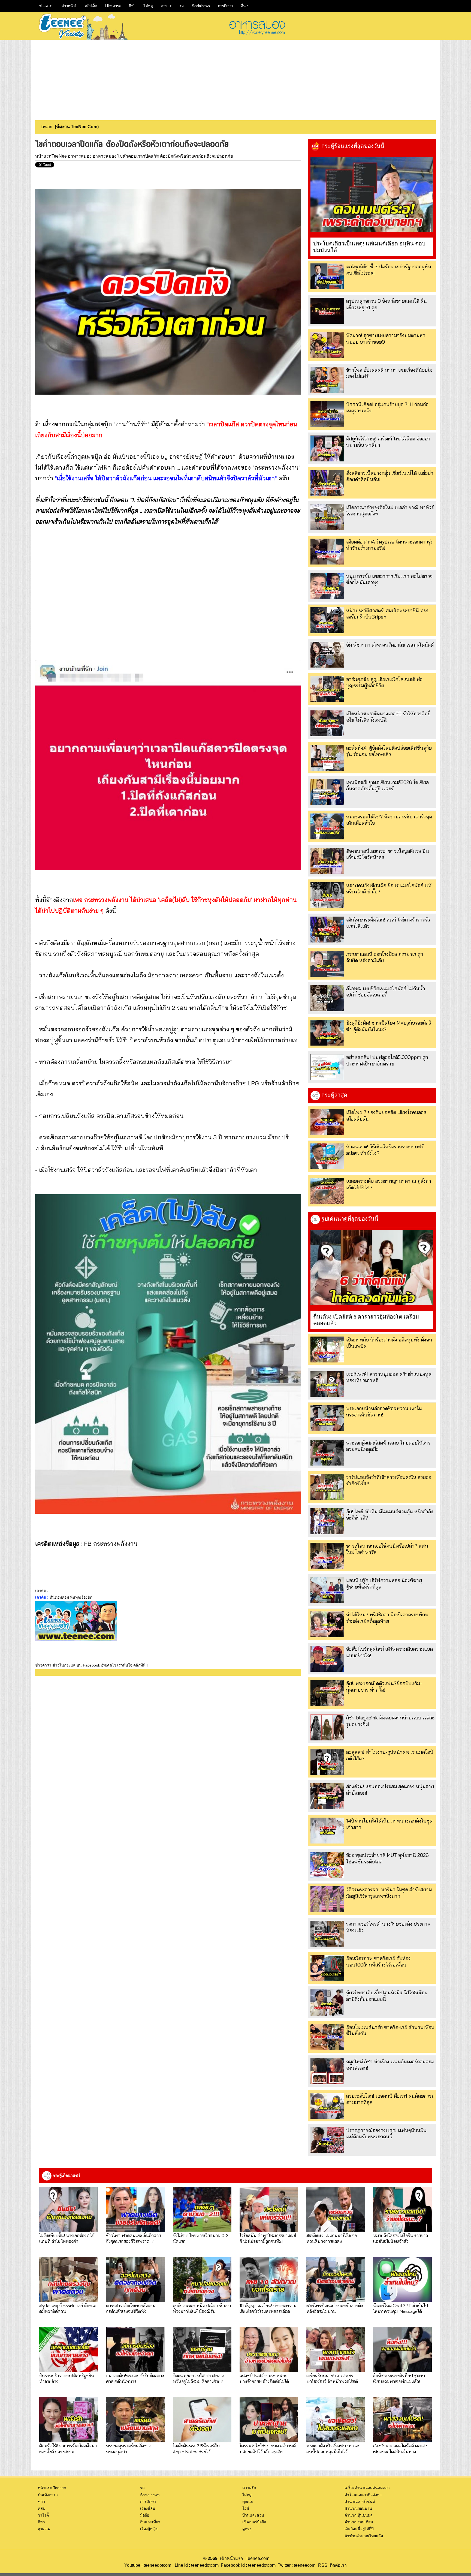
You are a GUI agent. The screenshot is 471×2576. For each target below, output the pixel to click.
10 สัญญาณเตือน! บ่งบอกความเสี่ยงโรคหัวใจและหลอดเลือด (268, 2308)
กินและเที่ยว (150, 2522)
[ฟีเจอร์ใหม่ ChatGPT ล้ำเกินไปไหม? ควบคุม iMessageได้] (402, 2280)
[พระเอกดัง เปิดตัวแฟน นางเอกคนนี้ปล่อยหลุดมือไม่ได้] (336, 2420)
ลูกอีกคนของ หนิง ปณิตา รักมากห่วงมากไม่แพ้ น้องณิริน (202, 2308)
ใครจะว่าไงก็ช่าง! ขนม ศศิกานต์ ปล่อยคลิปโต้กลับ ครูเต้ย (268, 2448)
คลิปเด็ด (91, 6)
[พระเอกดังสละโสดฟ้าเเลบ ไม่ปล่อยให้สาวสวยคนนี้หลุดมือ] (327, 1453)
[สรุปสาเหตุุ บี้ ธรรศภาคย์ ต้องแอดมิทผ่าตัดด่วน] (69, 2280)
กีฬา (132, 6)
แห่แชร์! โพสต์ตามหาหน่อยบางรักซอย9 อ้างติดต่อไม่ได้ (264, 2378)
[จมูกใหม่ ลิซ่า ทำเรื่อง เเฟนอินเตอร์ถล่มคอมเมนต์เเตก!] (327, 2071)
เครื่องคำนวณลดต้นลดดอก (367, 2488)
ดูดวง (247, 2529)
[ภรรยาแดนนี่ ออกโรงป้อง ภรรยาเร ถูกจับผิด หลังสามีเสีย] (327, 964)
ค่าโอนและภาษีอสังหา (363, 2495)
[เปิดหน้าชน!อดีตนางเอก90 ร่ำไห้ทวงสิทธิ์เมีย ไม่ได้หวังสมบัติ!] (327, 723)
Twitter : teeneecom (295, 2565)
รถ (182, 6)
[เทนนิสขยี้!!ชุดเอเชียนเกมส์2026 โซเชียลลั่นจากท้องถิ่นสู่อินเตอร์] (327, 792)
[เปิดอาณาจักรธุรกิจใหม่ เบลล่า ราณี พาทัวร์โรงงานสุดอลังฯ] (327, 517)
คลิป (42, 2508)
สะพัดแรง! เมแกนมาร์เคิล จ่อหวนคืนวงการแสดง (332, 2238)
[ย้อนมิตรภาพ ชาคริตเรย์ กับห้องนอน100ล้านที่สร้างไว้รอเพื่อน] (327, 1968)
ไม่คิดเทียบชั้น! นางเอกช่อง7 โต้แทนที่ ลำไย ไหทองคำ (67, 2238)
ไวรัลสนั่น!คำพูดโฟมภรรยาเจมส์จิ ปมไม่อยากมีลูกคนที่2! (268, 2238)
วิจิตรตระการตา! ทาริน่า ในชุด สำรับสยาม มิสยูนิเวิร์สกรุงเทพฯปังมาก (389, 1893)
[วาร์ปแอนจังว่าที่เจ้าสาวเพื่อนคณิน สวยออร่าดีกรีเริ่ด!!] (327, 1487)
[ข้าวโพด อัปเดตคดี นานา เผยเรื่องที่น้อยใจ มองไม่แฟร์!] (327, 380)
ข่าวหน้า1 (69, 6)
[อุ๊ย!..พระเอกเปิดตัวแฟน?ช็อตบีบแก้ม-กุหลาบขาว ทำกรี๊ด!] (327, 1693)
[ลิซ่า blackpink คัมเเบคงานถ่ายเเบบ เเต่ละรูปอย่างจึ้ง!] (327, 1727)
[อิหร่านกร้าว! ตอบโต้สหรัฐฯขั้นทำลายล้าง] (69, 2350)
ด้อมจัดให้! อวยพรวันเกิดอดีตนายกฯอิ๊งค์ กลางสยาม (68, 2448)
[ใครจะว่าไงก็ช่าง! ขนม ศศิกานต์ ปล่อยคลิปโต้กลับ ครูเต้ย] (269, 2420)
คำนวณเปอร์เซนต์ (360, 2502)
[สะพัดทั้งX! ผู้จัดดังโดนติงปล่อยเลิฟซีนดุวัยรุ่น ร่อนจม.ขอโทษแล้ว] (327, 758)
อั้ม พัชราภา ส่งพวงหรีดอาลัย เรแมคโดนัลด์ (390, 645)
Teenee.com (257, 2558)
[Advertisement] (235, 78)
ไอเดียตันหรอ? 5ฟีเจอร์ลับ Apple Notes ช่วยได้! (196, 2448)
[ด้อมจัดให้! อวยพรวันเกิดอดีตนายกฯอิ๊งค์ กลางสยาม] (69, 2420)
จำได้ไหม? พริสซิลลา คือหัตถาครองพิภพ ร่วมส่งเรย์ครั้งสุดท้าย (387, 1618)
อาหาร (166, 6)
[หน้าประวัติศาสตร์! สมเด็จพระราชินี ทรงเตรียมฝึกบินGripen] (327, 620)
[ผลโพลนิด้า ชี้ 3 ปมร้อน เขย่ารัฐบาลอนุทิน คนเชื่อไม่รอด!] (327, 276)
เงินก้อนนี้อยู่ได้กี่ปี (359, 2529)
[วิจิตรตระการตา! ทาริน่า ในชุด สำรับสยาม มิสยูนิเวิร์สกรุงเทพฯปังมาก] (327, 1899)
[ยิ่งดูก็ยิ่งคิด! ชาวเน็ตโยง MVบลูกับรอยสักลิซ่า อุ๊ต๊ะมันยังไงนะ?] (327, 1033)
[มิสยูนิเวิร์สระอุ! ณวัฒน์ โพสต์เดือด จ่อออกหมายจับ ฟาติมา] (327, 448)
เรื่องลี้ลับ (148, 2508)
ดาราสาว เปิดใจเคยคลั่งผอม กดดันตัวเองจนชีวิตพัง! (131, 2308)
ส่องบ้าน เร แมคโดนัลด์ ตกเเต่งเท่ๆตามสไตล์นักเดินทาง (400, 2448)
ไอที (246, 2508)
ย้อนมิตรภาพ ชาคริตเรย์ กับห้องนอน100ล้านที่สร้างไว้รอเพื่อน (378, 1961)
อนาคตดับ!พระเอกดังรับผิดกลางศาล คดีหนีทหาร (135, 2378)
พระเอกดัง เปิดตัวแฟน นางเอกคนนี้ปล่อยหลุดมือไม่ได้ (333, 2448)
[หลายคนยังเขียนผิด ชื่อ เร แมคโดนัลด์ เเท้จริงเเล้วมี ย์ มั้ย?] (327, 895)
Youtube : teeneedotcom (148, 2565)
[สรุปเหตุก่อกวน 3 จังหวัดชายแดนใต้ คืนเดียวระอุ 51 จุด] (327, 311)
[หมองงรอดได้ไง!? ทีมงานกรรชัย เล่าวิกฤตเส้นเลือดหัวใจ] (327, 826)
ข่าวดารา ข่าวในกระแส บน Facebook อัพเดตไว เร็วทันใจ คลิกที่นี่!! (91, 1665)
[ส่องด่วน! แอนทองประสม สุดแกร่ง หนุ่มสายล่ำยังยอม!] (327, 1796)
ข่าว (41, 2502)
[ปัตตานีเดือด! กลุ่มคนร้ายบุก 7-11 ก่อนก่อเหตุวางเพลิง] (327, 414)
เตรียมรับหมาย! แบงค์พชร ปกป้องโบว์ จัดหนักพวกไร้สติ (332, 2378)
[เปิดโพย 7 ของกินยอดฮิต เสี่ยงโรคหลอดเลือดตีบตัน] (327, 1122)
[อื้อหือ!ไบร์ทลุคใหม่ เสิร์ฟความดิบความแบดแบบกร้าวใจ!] (327, 1659)
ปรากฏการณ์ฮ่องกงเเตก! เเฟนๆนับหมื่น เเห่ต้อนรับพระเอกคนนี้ (386, 2133)
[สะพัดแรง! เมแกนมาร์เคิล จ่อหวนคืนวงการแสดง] (336, 2209)
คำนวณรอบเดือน (359, 2522)
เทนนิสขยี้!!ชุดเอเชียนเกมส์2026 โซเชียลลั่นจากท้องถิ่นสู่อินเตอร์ (387, 785)
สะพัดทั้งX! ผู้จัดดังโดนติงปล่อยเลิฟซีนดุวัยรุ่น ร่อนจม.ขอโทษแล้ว (389, 751)
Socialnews (201, 6)
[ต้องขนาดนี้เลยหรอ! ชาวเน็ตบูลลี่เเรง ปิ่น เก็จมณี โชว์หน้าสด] (327, 861)
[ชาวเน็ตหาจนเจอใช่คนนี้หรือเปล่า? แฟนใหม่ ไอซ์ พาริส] (327, 1556)
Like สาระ (113, 6)
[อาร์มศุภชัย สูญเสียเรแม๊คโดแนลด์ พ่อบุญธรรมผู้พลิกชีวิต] (327, 689)
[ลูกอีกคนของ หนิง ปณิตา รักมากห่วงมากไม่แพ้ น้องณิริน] (202, 2280)
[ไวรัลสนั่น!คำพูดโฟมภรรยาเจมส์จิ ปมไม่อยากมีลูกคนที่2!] (269, 2209)
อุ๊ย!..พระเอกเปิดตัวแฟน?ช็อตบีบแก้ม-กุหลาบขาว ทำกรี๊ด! (384, 1686)
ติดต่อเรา (337, 2565)
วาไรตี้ (43, 2515)
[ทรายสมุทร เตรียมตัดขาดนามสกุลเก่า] (135, 2420)
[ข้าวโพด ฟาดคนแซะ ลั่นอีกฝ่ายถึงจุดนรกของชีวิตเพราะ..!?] (135, 2209)
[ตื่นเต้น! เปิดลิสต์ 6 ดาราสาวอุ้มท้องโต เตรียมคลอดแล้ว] (372, 1268)
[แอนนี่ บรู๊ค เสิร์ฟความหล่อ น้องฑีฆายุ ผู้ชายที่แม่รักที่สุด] (327, 1590)
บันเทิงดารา (48, 2495)
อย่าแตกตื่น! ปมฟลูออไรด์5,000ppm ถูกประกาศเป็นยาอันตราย (387, 1060)
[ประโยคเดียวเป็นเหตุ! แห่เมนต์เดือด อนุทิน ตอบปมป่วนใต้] (372, 195)
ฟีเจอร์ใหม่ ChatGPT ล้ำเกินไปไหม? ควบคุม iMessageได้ (401, 2308)
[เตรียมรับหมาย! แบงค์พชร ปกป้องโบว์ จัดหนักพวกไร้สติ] (336, 2350)
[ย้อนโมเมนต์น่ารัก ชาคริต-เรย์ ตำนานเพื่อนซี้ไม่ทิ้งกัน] (327, 2037)
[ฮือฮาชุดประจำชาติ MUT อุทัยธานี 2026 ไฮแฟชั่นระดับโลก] (327, 1865)
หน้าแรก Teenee (52, 2488)
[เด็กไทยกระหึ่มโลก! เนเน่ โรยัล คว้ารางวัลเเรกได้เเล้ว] (327, 930)
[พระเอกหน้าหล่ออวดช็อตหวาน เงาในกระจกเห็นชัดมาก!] (327, 1418)
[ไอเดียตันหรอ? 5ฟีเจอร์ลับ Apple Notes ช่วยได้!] (202, 2420)
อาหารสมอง (80, 156)
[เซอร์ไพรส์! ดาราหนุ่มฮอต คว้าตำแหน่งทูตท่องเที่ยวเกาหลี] (327, 1384)
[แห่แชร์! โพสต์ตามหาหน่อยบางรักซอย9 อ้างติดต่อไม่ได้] (269, 2350)
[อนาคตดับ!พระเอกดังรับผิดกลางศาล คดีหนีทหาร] (135, 2350)
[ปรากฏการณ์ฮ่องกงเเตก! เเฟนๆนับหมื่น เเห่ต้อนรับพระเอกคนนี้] (327, 2140)
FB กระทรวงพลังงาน (111, 1544)
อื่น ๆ (245, 6)
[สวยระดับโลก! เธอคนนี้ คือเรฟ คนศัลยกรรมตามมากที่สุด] (327, 2106)
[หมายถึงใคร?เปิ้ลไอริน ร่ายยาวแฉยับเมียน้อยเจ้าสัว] (402, 2209)
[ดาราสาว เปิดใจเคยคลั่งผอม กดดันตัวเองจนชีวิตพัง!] (135, 2280)
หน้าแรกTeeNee (51, 156)
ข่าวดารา (46, 6)
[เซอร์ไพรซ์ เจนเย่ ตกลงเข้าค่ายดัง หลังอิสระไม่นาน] (336, 2280)
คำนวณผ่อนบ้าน (358, 2508)
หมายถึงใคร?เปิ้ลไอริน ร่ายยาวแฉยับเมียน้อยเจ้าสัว (401, 2238)
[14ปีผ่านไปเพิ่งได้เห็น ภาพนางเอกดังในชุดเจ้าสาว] (327, 1831)
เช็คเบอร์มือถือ (254, 2522)
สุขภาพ (44, 2529)
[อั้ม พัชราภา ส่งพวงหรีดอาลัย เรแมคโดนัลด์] (327, 655)
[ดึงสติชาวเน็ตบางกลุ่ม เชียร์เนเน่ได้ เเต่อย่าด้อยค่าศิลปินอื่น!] (327, 483)
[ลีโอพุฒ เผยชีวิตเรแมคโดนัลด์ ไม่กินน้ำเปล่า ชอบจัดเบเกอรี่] (327, 998)
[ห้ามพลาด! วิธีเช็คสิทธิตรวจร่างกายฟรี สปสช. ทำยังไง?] (327, 1156)
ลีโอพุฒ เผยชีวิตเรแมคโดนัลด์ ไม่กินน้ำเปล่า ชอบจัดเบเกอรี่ (386, 992)
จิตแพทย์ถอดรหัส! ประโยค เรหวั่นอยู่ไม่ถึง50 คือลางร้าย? (199, 2378)
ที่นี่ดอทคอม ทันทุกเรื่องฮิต (71, 1597)
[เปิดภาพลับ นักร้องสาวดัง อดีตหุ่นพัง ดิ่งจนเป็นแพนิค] (327, 1349)
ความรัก (249, 2488)
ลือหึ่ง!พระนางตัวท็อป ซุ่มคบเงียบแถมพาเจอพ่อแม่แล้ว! (399, 2378)
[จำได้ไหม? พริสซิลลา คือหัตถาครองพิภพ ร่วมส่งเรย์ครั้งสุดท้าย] (327, 1624)
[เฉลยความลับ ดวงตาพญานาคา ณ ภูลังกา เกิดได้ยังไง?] (327, 1191)
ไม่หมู (148, 6)
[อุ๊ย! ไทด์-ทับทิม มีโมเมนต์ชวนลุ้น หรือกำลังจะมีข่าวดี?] (327, 1521)
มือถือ (145, 2515)
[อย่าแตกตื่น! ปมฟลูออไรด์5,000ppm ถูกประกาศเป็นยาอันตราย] (327, 1067)
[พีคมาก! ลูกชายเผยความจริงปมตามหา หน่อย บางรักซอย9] (327, 345)
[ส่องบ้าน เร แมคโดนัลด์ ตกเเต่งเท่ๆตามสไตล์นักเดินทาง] (402, 2420)
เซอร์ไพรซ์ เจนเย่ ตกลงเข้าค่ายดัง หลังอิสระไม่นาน (335, 2308)
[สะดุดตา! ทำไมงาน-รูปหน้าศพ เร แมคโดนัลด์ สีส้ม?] (327, 1762)
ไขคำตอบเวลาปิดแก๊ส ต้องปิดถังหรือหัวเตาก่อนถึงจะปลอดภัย (175, 156)
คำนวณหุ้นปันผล (359, 2515)
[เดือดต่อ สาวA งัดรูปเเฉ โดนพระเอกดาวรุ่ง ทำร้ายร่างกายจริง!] (327, 552)
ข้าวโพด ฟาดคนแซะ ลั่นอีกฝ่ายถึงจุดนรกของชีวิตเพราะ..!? (133, 2238)
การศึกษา (225, 6)
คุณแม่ (248, 2502)
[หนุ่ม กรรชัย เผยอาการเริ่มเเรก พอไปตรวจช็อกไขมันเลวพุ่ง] (327, 586)
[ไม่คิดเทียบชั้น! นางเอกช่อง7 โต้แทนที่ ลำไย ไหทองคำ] (69, 2209)
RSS (323, 2565)
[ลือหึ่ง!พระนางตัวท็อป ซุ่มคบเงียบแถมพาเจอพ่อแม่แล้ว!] (402, 2350)
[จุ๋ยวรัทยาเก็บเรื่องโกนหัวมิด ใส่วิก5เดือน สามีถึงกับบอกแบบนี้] (327, 2002)
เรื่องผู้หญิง (149, 2529)
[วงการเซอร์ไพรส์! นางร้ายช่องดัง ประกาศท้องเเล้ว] (327, 1934)
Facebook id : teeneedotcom (247, 2565)
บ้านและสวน (253, 2515)
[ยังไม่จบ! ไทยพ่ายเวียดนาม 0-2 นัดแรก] (202, 2209)
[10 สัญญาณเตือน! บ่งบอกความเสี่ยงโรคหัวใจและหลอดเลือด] (269, 2280)
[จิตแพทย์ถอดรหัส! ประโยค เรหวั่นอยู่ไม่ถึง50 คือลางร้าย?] (202, 2350)
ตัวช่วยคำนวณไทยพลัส (364, 2536)
